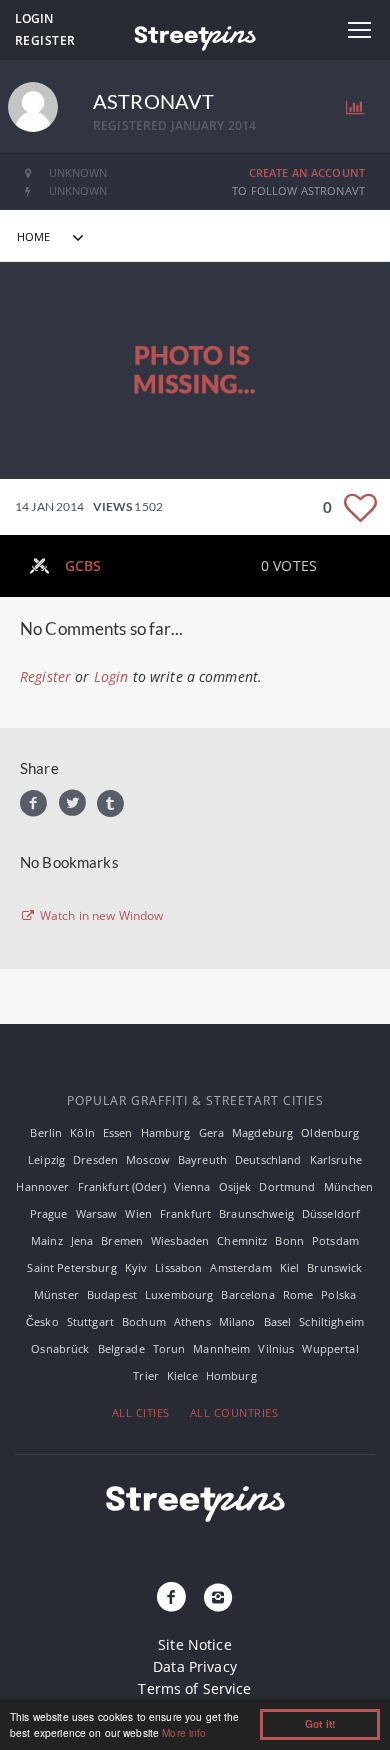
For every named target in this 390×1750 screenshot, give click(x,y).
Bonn (289, 1240)
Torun (169, 1348)
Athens (192, 1321)
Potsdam (335, 1240)
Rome (298, 1294)
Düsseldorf (331, 1213)
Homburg (231, 1375)
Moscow (148, 1159)
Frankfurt (185, 1213)
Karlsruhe (336, 1159)
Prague (49, 1213)
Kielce (182, 1375)
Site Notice (195, 1644)
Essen (118, 1132)
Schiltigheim (331, 1321)
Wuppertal (330, 1348)
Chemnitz (242, 1240)
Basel (278, 1321)
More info (184, 1732)
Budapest (112, 1294)
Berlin (46, 1132)
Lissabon (178, 1267)
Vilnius (276, 1348)
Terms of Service (194, 1688)
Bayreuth (202, 1159)
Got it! (320, 1724)
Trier (146, 1375)
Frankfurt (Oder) (122, 1186)
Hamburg (166, 1132)
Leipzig (46, 1159)
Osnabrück (60, 1348)
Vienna (192, 1186)
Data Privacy (195, 1666)
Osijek (235, 1186)
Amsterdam (240, 1267)
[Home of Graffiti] (195, 35)
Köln (82, 1132)
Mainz (47, 1240)
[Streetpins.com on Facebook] (172, 1598)
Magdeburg (262, 1132)
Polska (338, 1294)
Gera (212, 1132)
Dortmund (287, 1186)
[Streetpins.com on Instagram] (218, 1598)
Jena (82, 1240)
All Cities (141, 1412)
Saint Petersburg (71, 1267)
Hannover (42, 1186)
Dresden (95, 1159)
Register (45, 40)
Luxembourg (179, 1294)
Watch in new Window (100, 916)
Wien (138, 1213)
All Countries (234, 1412)
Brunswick (334, 1267)
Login (34, 18)
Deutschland (268, 1159)
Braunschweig (256, 1213)
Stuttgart (90, 1321)
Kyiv (136, 1267)
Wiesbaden (180, 1240)
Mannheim (221, 1348)
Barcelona (247, 1294)
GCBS (83, 565)
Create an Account (307, 172)
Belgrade (121, 1348)
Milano (237, 1321)
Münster (56, 1294)
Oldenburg (330, 1132)
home (34, 236)
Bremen (122, 1240)
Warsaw (97, 1213)
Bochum (144, 1321)
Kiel (290, 1267)
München (349, 1186)
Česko (42, 1321)
